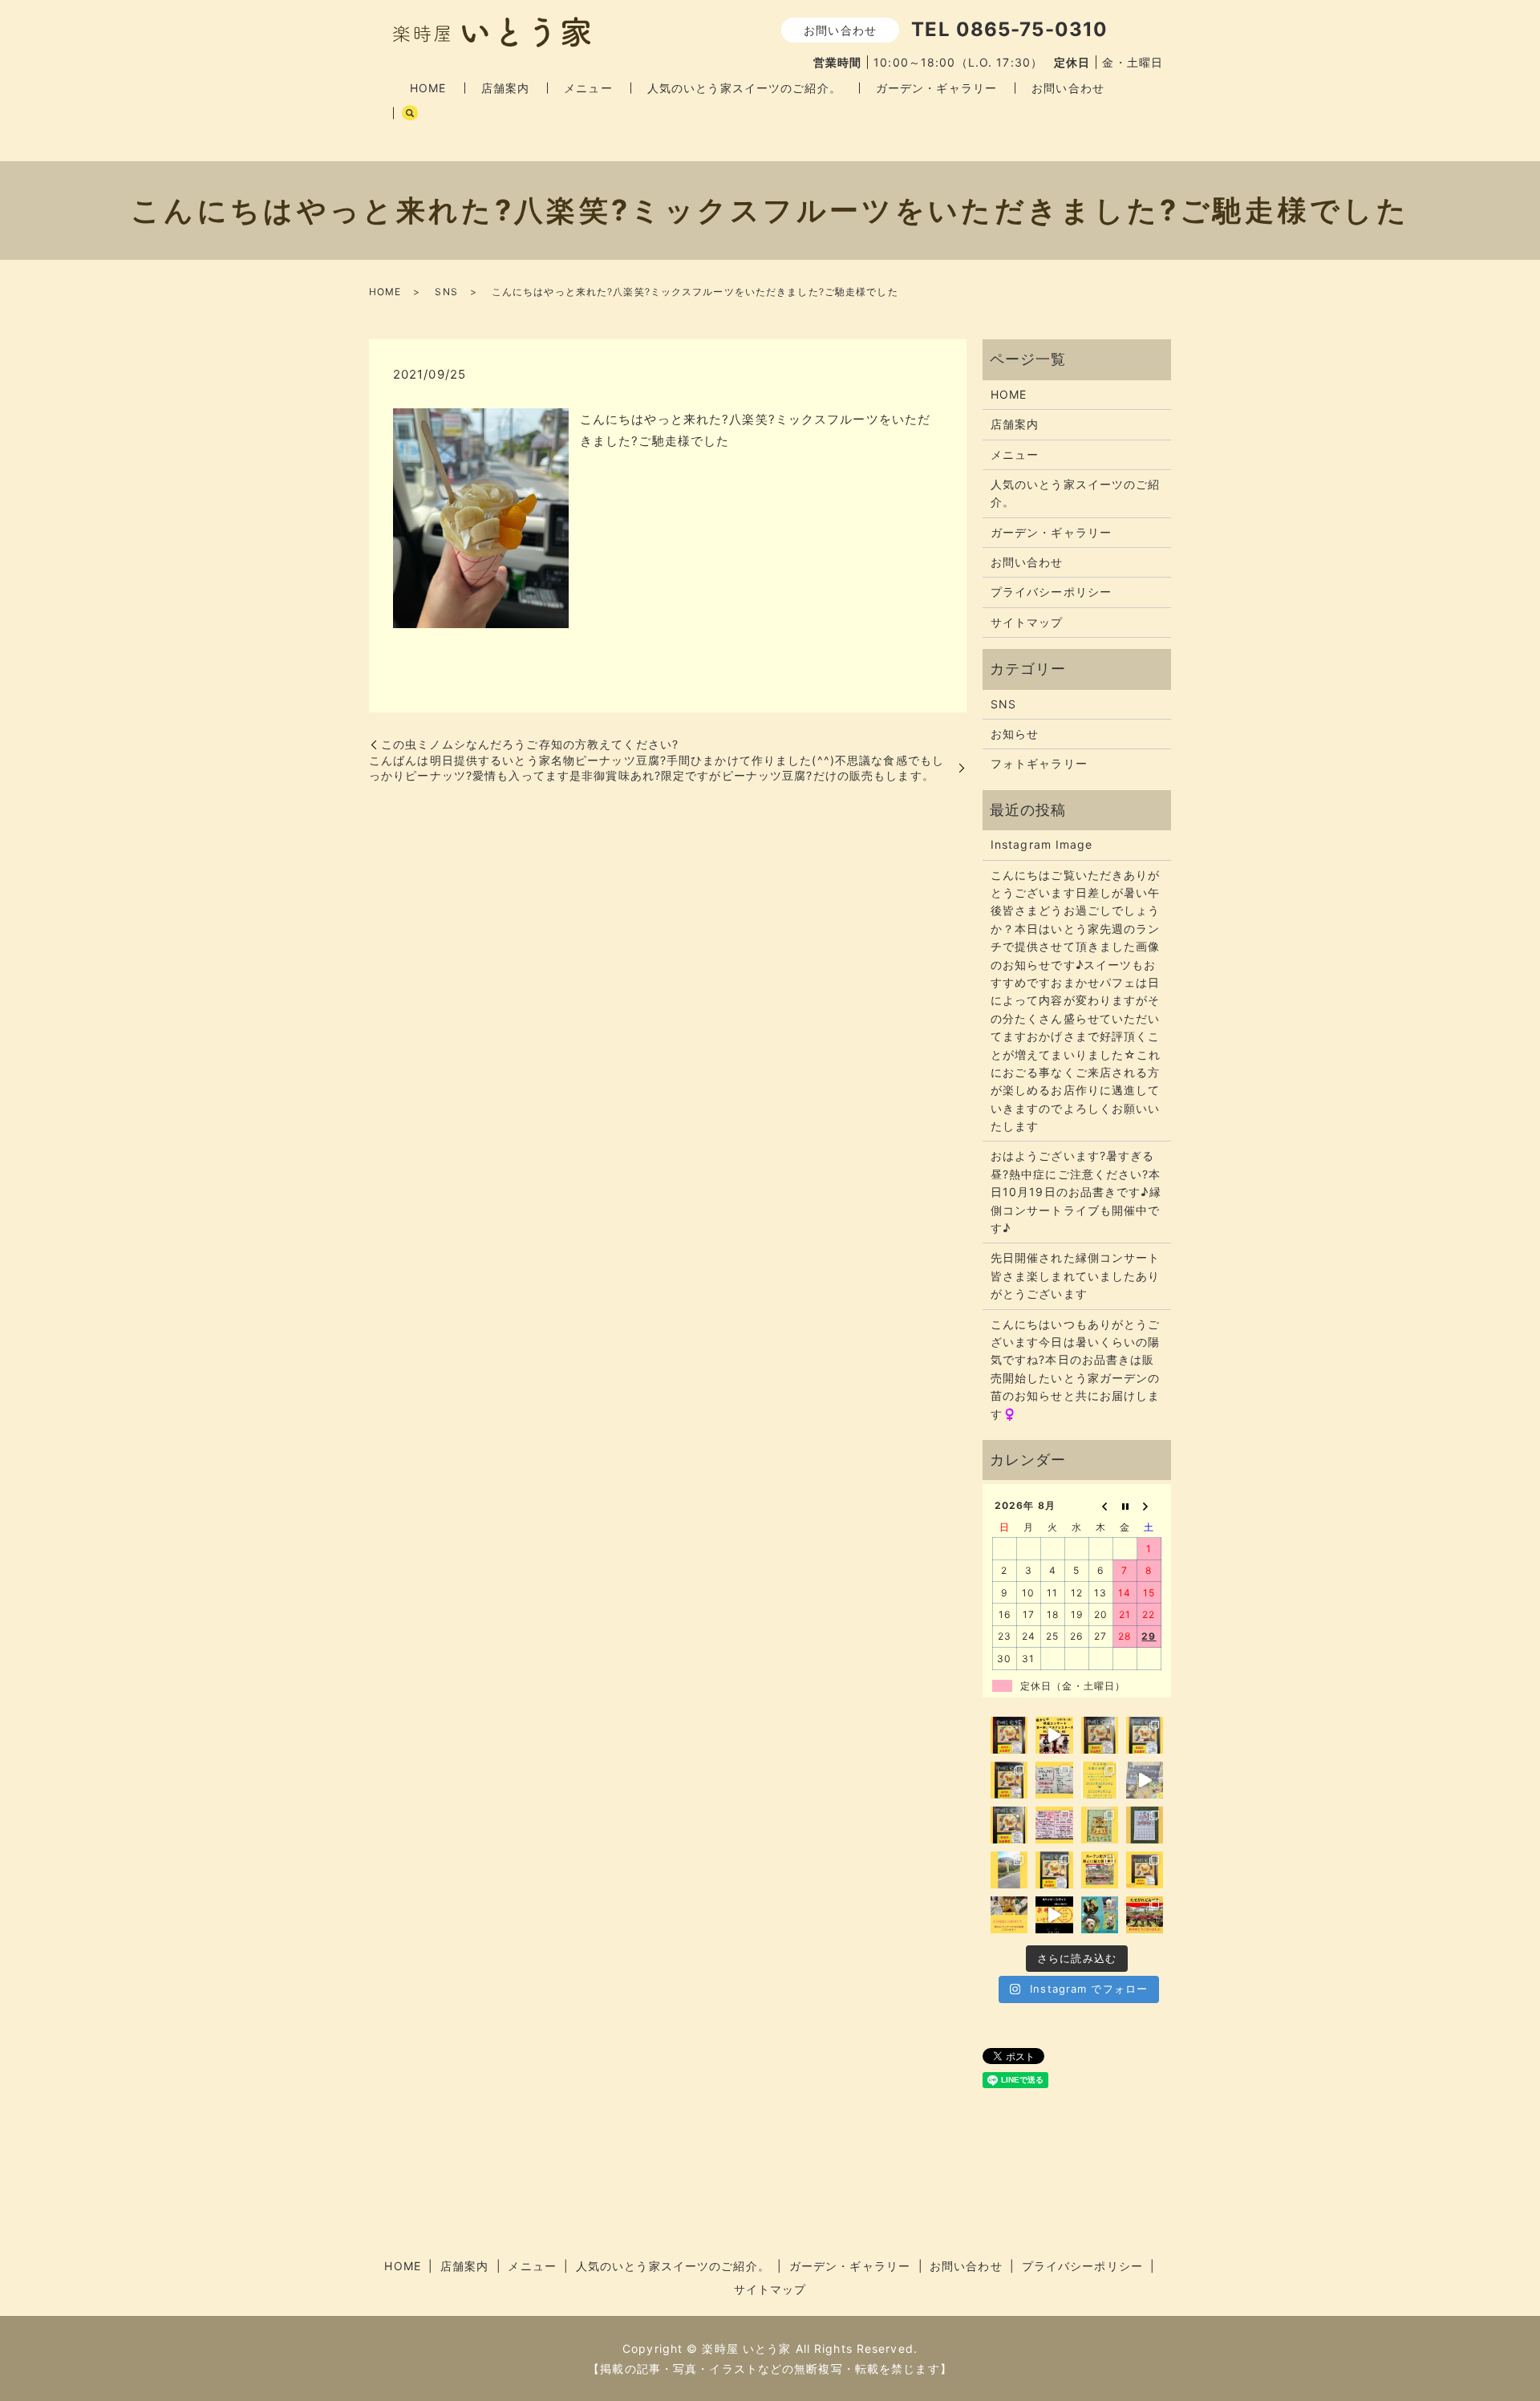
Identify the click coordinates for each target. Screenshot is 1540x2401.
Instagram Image (1042, 844)
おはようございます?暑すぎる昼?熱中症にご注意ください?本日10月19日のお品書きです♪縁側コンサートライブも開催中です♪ (1076, 1192)
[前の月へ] (1101, 1506)
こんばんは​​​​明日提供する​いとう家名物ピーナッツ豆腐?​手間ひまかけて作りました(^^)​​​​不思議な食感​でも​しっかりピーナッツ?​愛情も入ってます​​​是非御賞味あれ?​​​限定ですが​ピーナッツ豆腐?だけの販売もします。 (657, 768)
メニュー (588, 88)
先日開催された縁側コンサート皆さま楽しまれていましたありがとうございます (1076, 1276)
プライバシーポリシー (1051, 592)
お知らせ (1015, 734)
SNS (446, 292)
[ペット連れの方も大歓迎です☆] (1100, 1915)
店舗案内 (505, 88)
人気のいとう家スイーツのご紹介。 (744, 88)
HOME (428, 88)
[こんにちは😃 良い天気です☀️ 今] (1009, 1870)
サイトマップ (1027, 622)
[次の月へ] (1149, 1506)
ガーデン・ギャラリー (936, 88)
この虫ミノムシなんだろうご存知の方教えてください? (530, 744)
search (410, 113)
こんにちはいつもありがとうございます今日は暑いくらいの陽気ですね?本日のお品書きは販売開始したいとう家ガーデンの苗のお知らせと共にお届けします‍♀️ (1076, 1369)
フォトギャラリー (1039, 763)
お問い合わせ (1068, 88)
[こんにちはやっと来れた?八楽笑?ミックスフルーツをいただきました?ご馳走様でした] (481, 517)
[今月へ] (1125, 1506)
